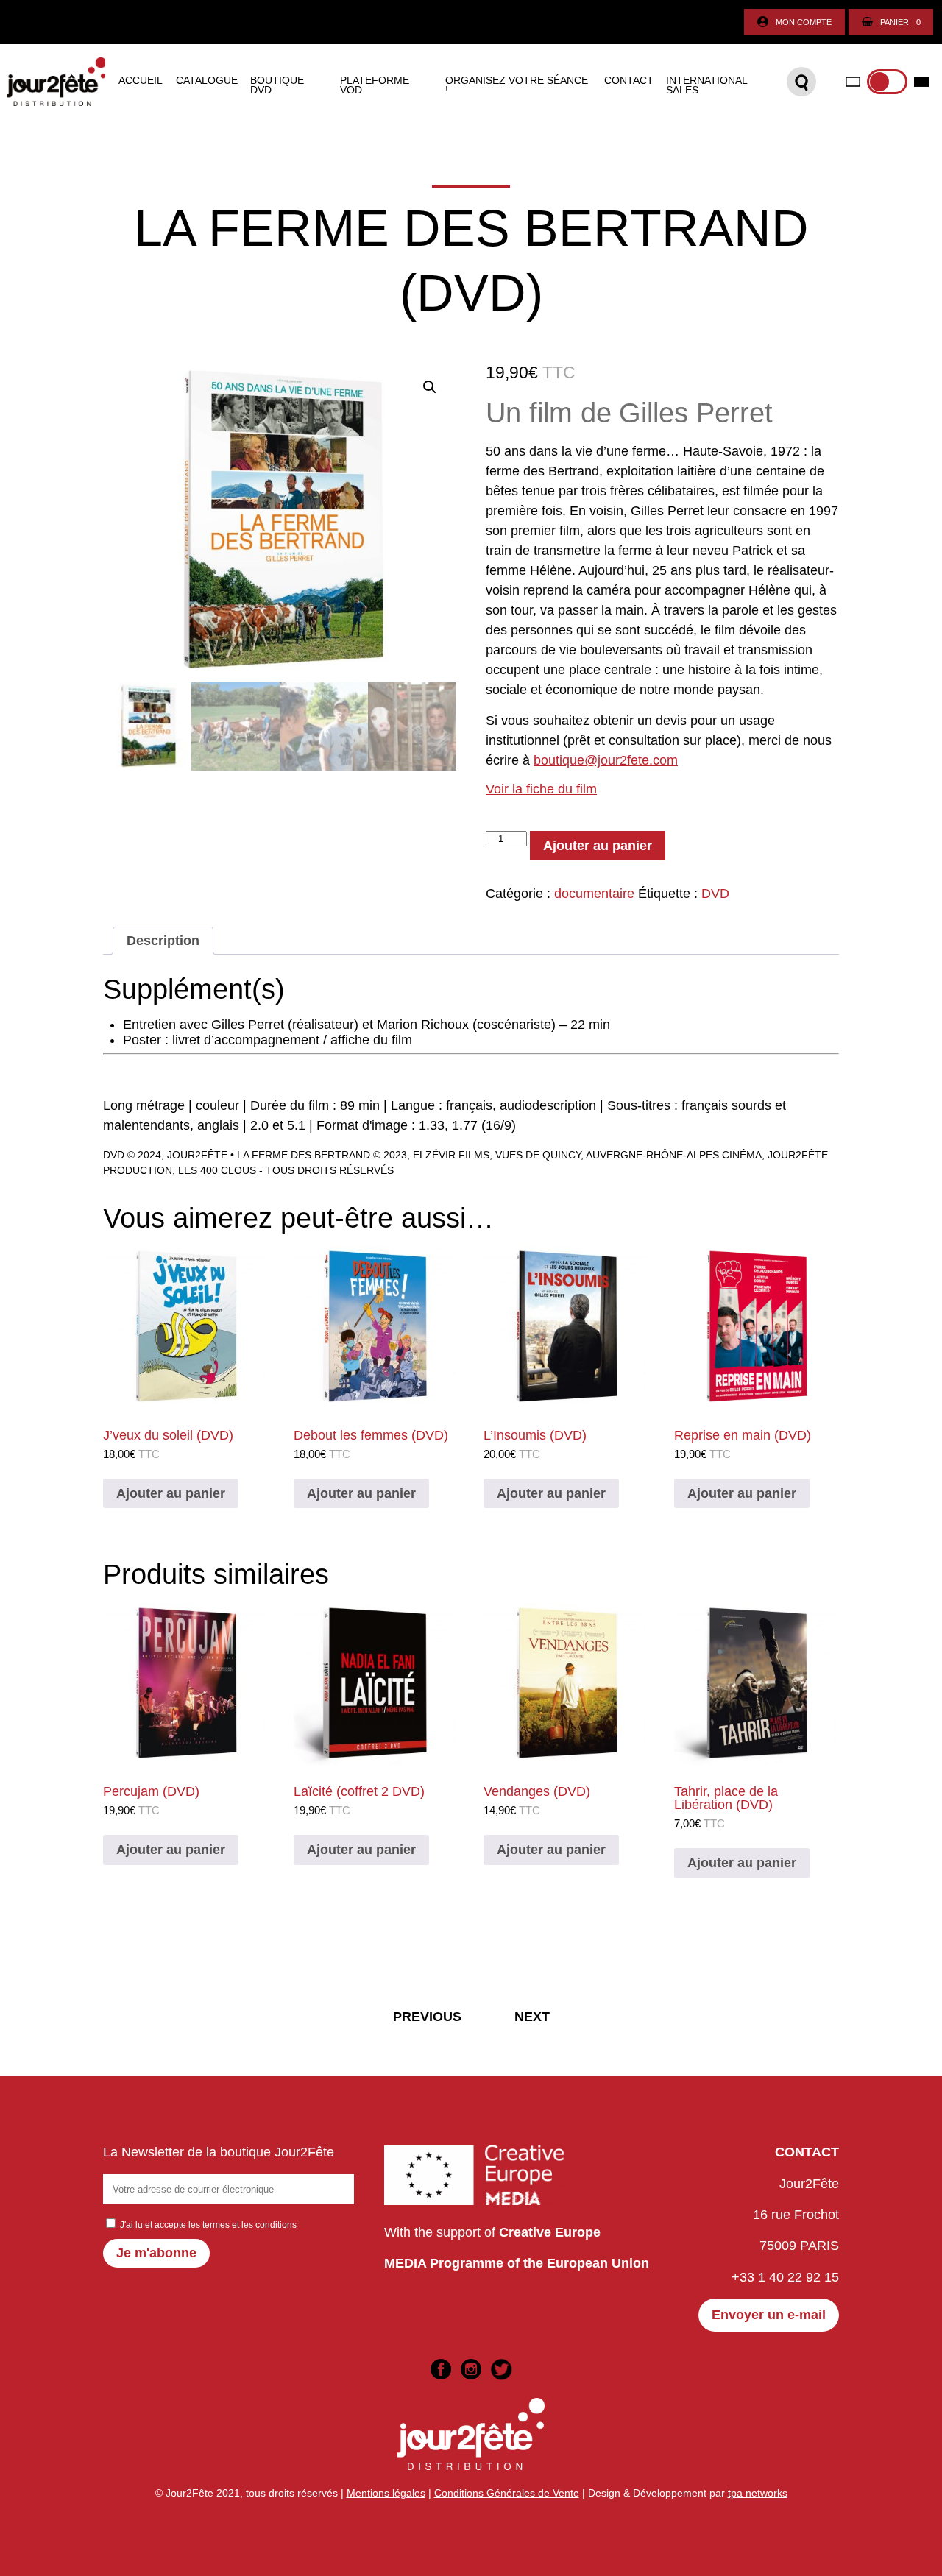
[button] (430, 387)
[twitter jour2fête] (501, 2369)
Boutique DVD (277, 86)
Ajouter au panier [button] (171, 1493)
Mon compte (804, 22)
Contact (629, 81)
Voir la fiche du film (541, 789)
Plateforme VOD (375, 86)
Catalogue (207, 81)
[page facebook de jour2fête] (441, 2369)
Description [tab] (163, 941)
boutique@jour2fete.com (606, 760)
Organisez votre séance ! (517, 86)
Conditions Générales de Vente (507, 2493)
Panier (900, 22)
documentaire (594, 894)
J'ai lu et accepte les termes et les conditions (208, 2225)
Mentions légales (386, 2493)
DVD (715, 894)
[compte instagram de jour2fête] (471, 2369)
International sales (706, 86)
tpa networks (758, 2493)
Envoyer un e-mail (769, 2315)
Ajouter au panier (598, 846)
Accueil (141, 81)
